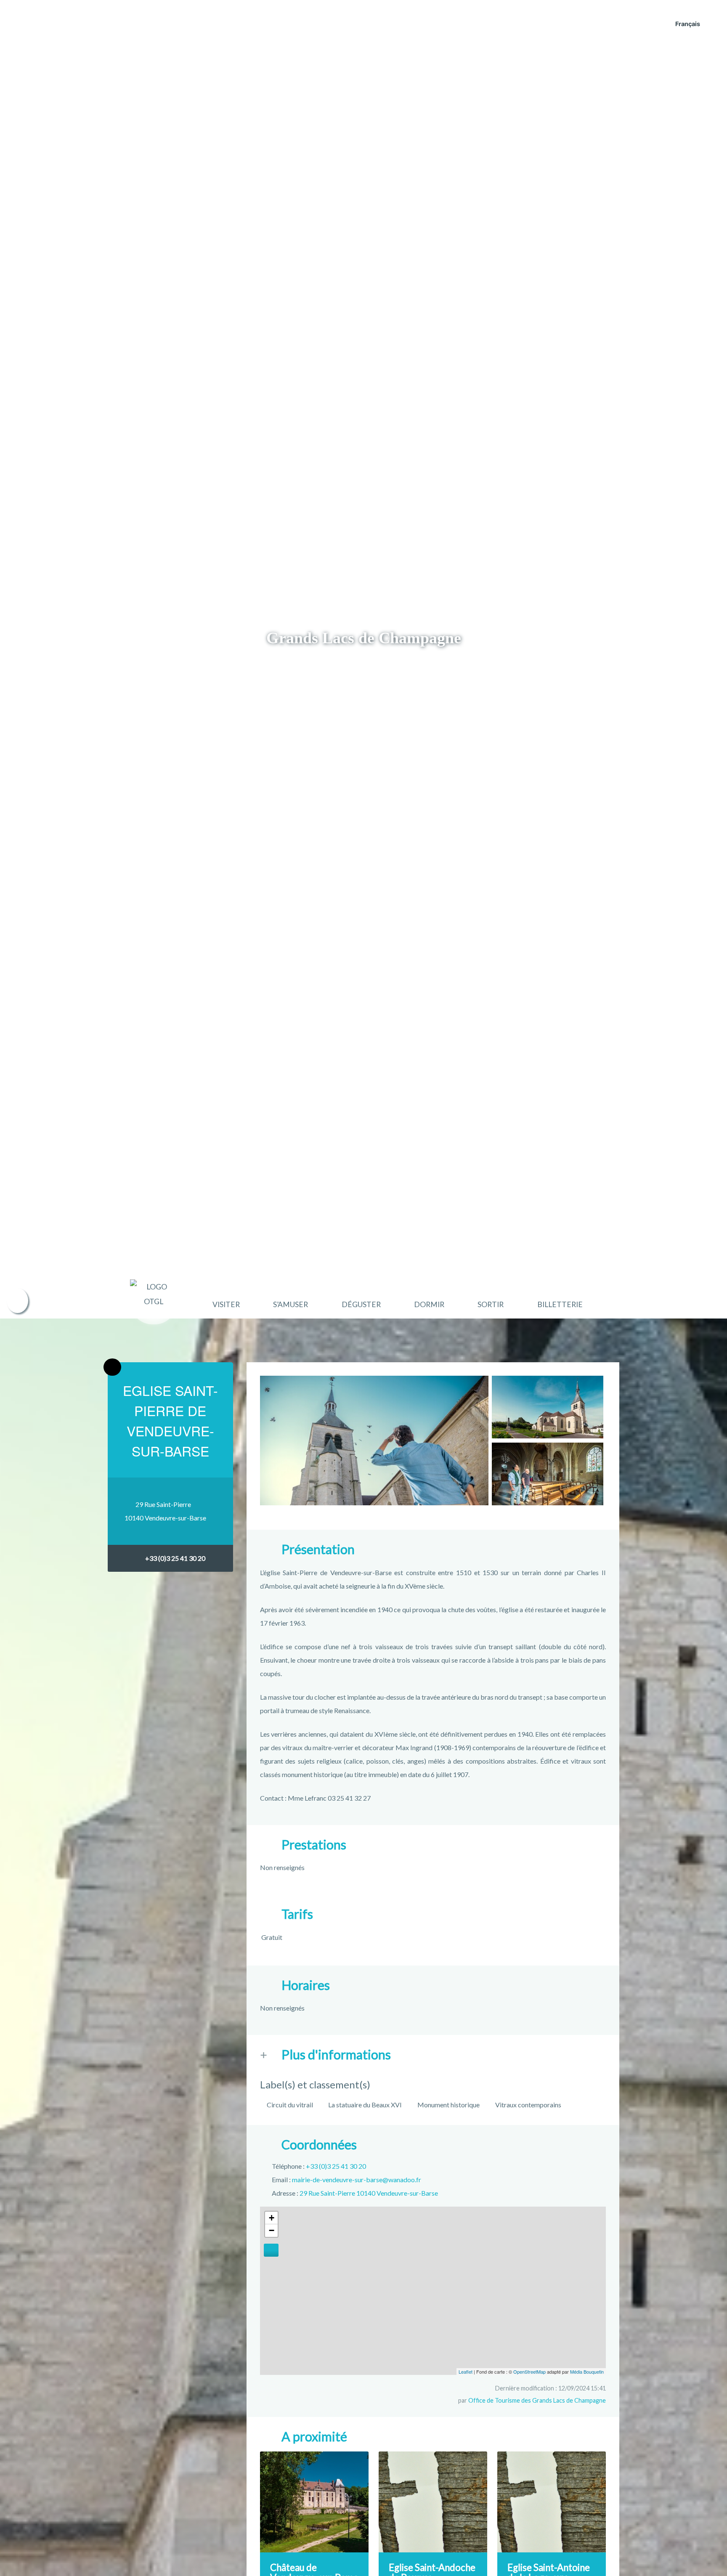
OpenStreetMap (529, 2372)
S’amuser (291, 1304)
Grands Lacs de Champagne (364, 638)
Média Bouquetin (587, 2372)
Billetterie (560, 1304)
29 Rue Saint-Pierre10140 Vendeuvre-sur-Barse (165, 1511)
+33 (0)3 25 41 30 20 (175, 1558)
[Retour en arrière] (112, 1367)
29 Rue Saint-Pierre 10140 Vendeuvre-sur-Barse (369, 2193)
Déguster (361, 1304)
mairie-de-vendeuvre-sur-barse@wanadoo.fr (357, 2179)
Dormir (429, 1304)
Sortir (491, 1304)
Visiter (226, 1304)
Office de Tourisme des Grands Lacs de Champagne (537, 2400)
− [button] (272, 2230)
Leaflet (466, 2372)
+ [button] (272, 2218)
